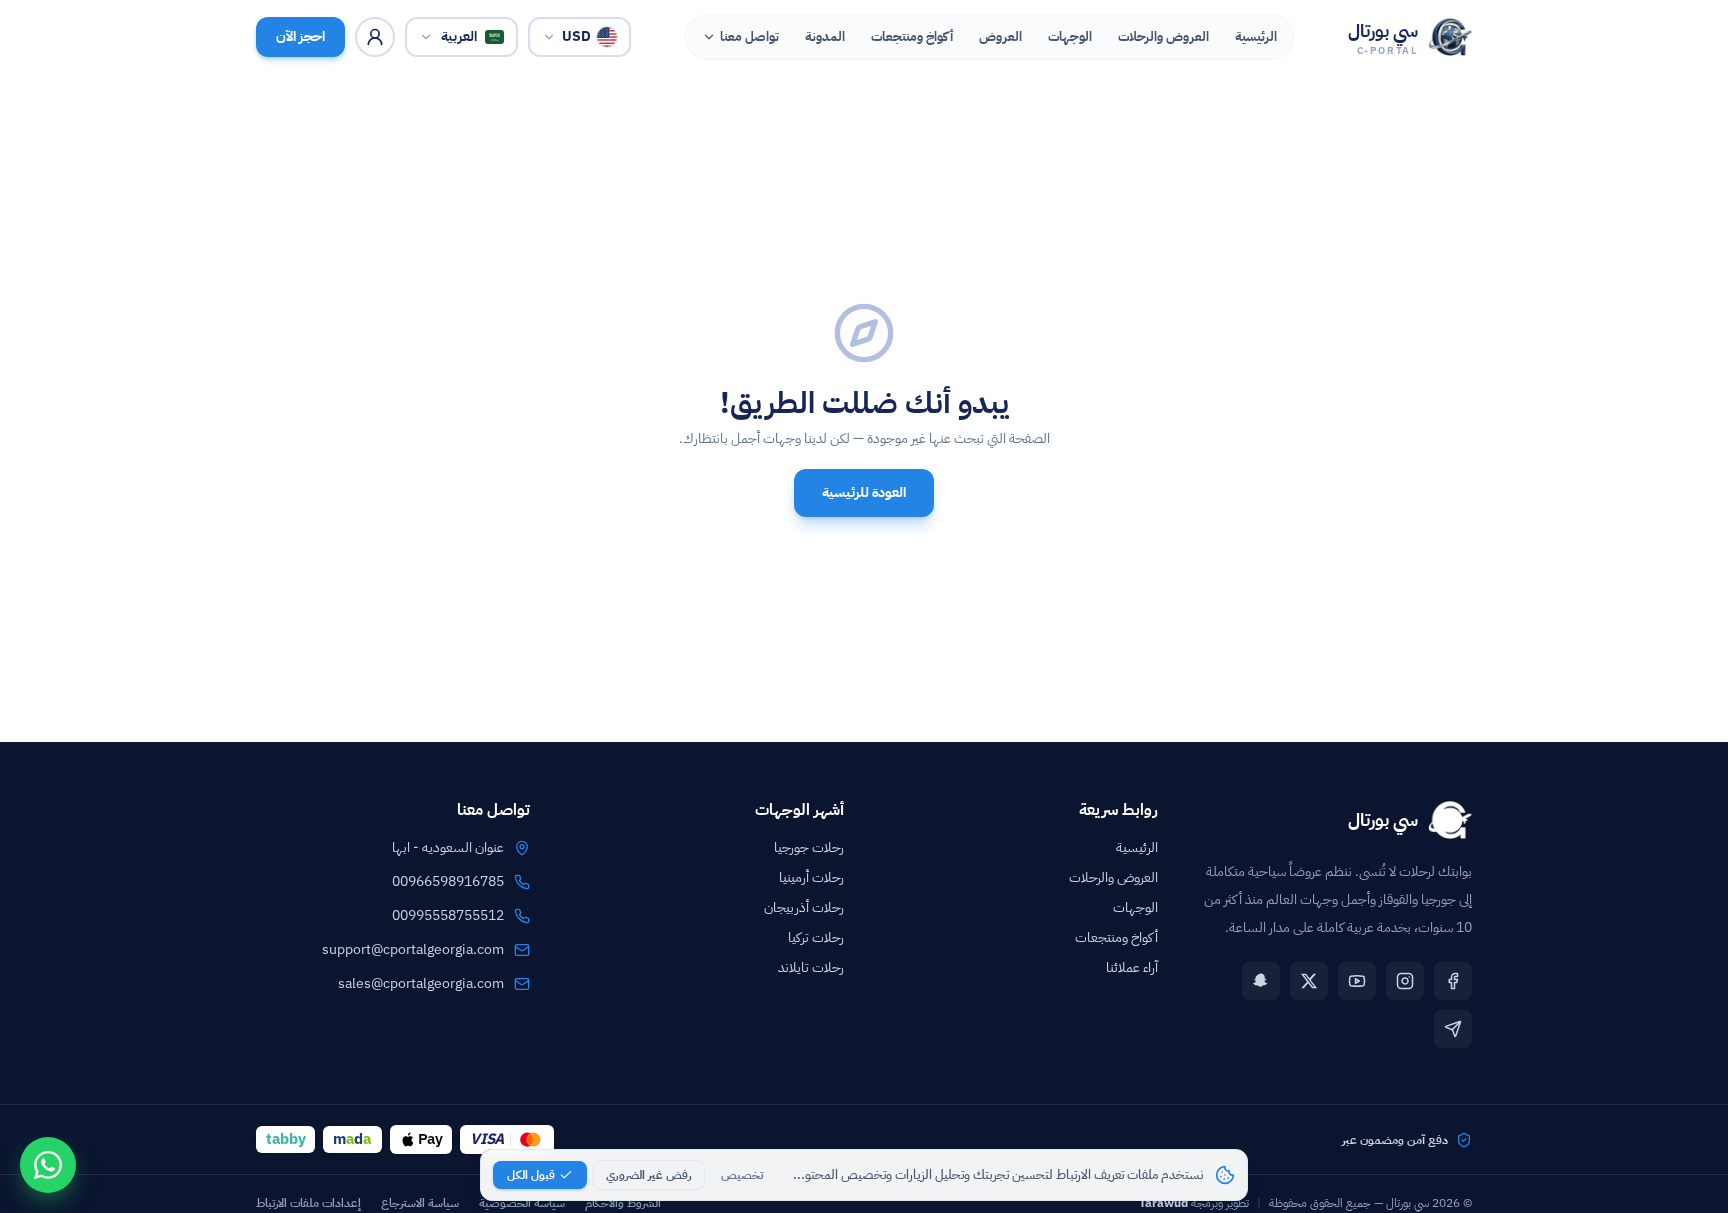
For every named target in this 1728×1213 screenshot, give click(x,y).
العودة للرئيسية (864, 492)
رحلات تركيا (816, 937)
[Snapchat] (1261, 981)
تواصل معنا (749, 36)
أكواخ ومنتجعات (1116, 937)
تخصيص (742, 1175)
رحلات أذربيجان (804, 907)
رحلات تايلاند (811, 967)
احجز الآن (300, 36)
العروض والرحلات (1113, 877)
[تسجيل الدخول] (375, 37)
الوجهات (1135, 907)
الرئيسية (1137, 847)
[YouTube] (1357, 981)
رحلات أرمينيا (811, 877)
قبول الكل (531, 1175)
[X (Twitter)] (1309, 981)
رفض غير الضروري (649, 1175)
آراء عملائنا (1132, 967)
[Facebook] (1453, 981)
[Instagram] (1405, 981)
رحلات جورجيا (809, 847)
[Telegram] (1453, 1029)
